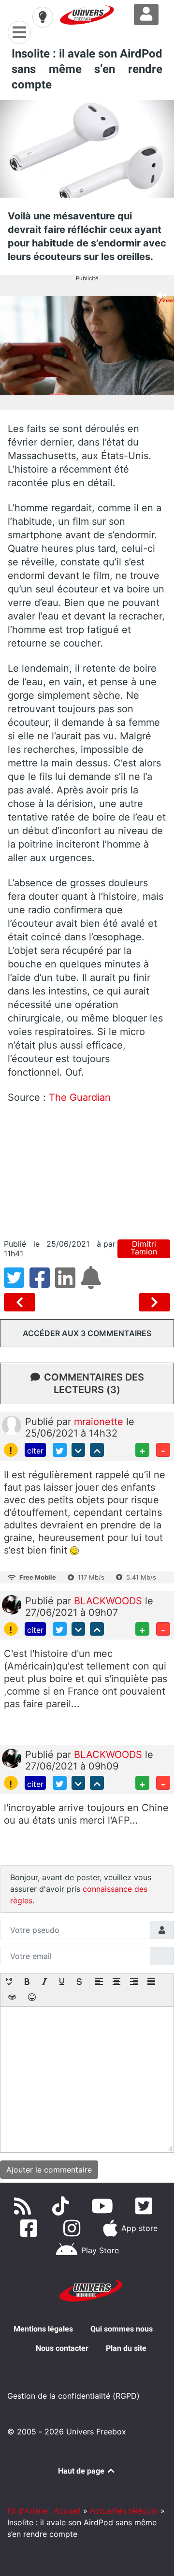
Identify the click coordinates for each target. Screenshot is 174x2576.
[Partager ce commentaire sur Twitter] (60, 1450)
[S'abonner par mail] (92, 1283)
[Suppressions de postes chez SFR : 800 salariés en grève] (22, 1302)
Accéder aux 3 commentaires (87, 1333)
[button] (10, 1983)
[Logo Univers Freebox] (87, 15)
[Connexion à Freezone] (146, 14)
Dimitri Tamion (144, 1248)
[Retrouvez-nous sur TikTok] (63, 2206)
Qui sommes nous (122, 2329)
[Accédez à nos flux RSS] (25, 2206)
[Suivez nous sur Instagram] (74, 2228)
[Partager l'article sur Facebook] (42, 1283)
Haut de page (82, 2471)
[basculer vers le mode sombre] (43, 17)
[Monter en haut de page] (97, 1450)
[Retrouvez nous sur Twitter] (146, 2206)
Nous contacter (62, 2348)
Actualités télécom (124, 2511)
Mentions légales (43, 2329)
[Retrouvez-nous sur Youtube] (104, 2206)
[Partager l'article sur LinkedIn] (68, 1283)
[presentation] (10, 1983)
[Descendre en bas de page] (79, 1450)
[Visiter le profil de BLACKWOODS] (12, 1604)
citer (35, 1451)
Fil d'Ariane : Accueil (44, 2511)
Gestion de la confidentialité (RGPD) (73, 2396)
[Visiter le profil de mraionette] (12, 1425)
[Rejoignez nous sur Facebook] (31, 2228)
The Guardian (80, 1097)
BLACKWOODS (109, 1601)
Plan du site (126, 2348)
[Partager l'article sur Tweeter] (17, 1283)
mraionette (100, 1422)
